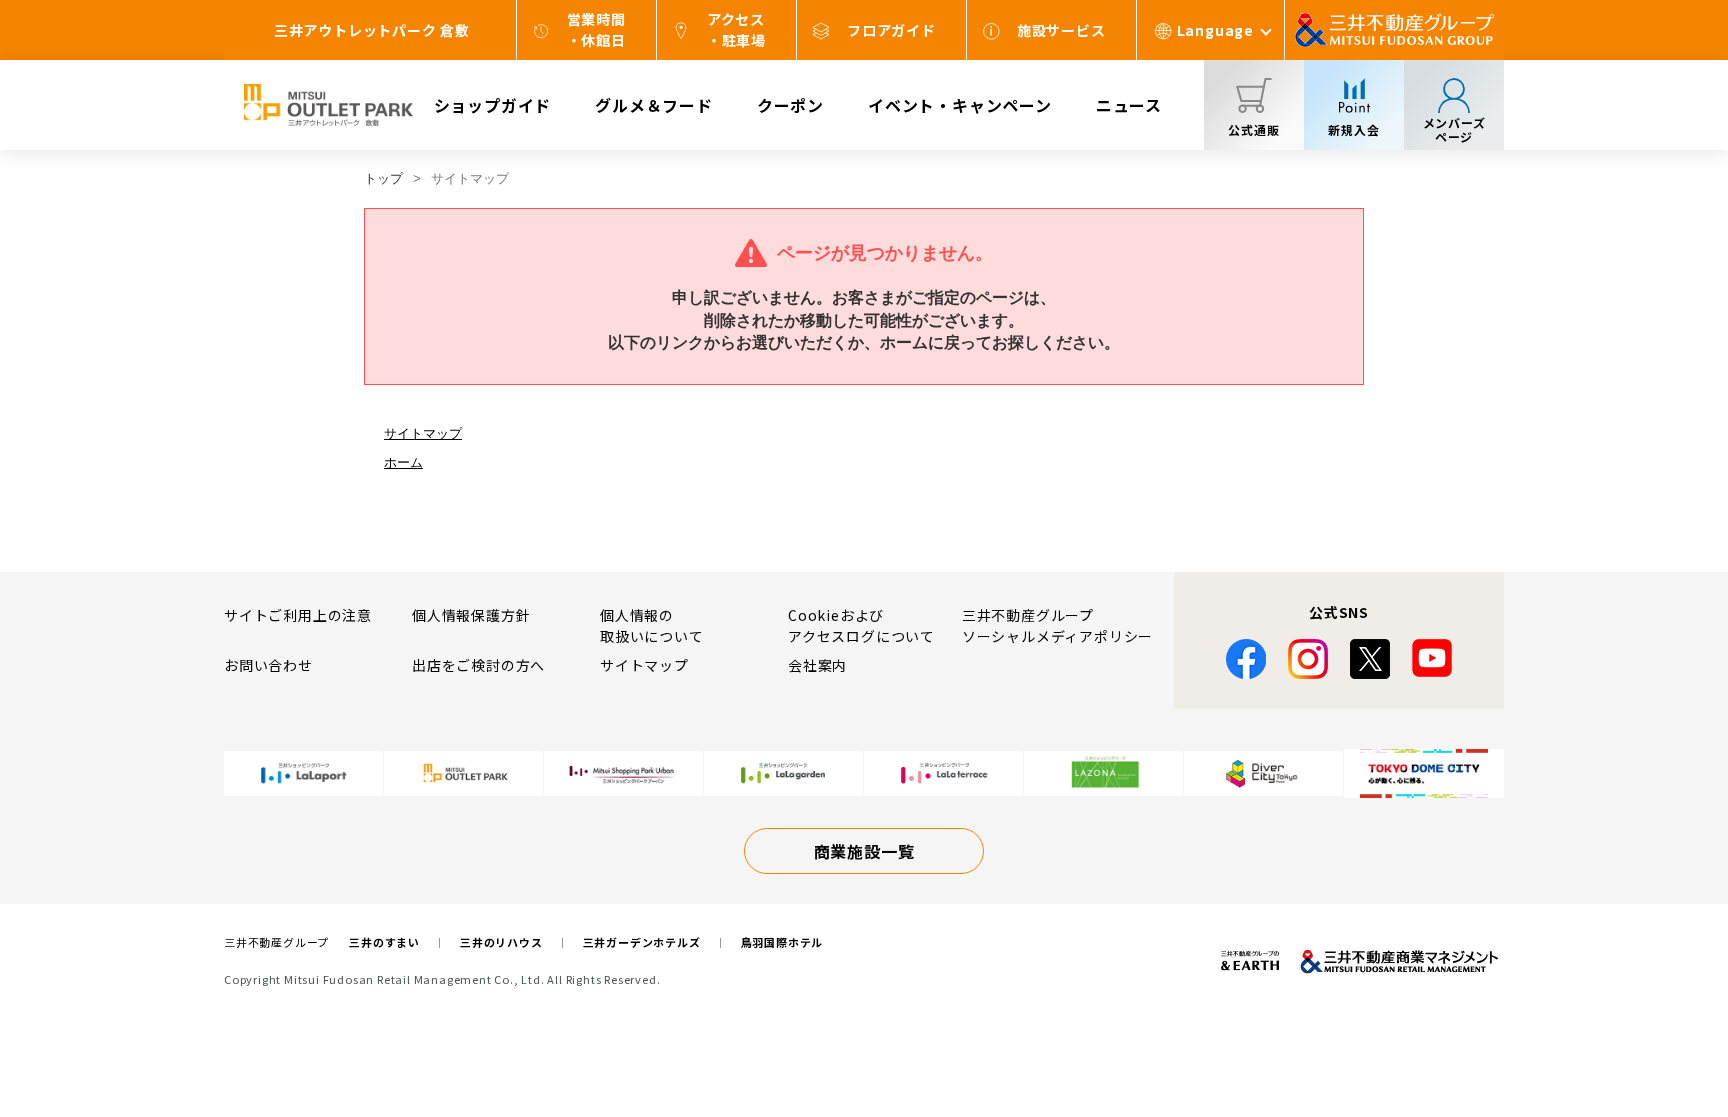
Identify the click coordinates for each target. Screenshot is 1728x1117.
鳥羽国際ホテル (782, 942)
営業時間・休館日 (596, 29)
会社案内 (817, 665)
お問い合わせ (268, 665)
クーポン (790, 105)
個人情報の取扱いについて (652, 625)
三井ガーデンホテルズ (642, 942)
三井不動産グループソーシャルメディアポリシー (1057, 625)
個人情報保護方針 (471, 615)
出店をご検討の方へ (478, 665)
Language (1215, 30)
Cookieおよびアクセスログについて (861, 625)
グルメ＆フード (654, 105)
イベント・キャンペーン (960, 105)
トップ (383, 178)
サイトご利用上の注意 (298, 615)
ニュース (1129, 105)
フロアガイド (891, 30)
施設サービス (1061, 30)
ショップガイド (493, 105)
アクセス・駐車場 (736, 29)
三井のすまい (384, 942)
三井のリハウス (501, 942)
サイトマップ (423, 433)
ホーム (403, 462)
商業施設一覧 (864, 851)
